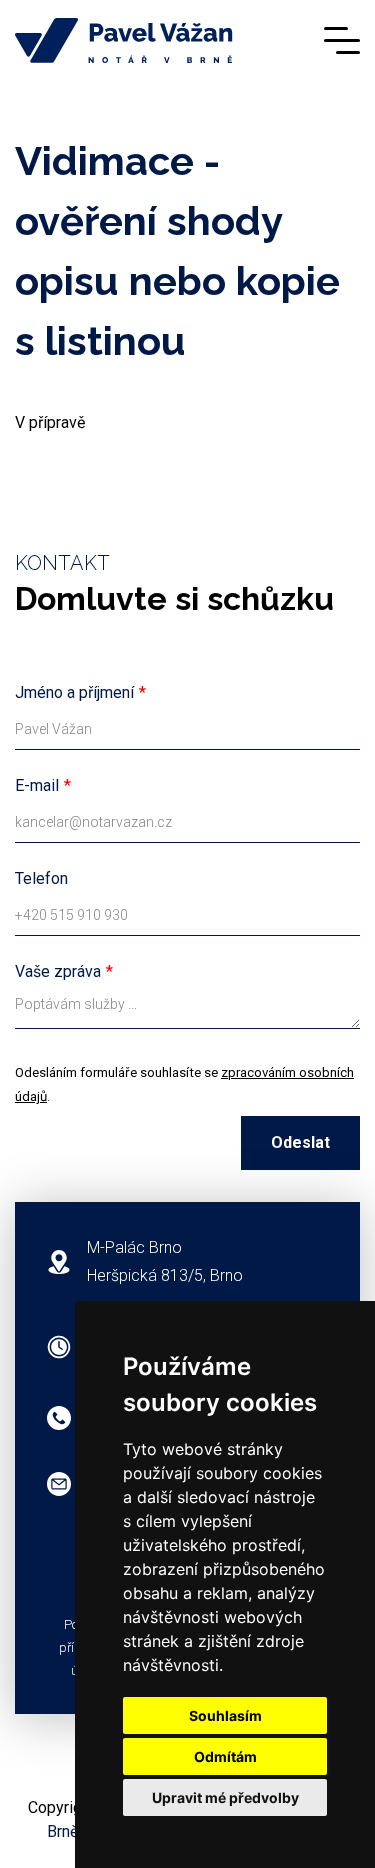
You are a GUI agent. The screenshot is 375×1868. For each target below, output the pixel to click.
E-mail (37, 785)
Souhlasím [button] (225, 1715)
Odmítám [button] (225, 1756)
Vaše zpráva (58, 971)
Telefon (41, 878)
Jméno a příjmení (74, 692)
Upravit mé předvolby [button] (225, 1797)
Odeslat (300, 1142)
